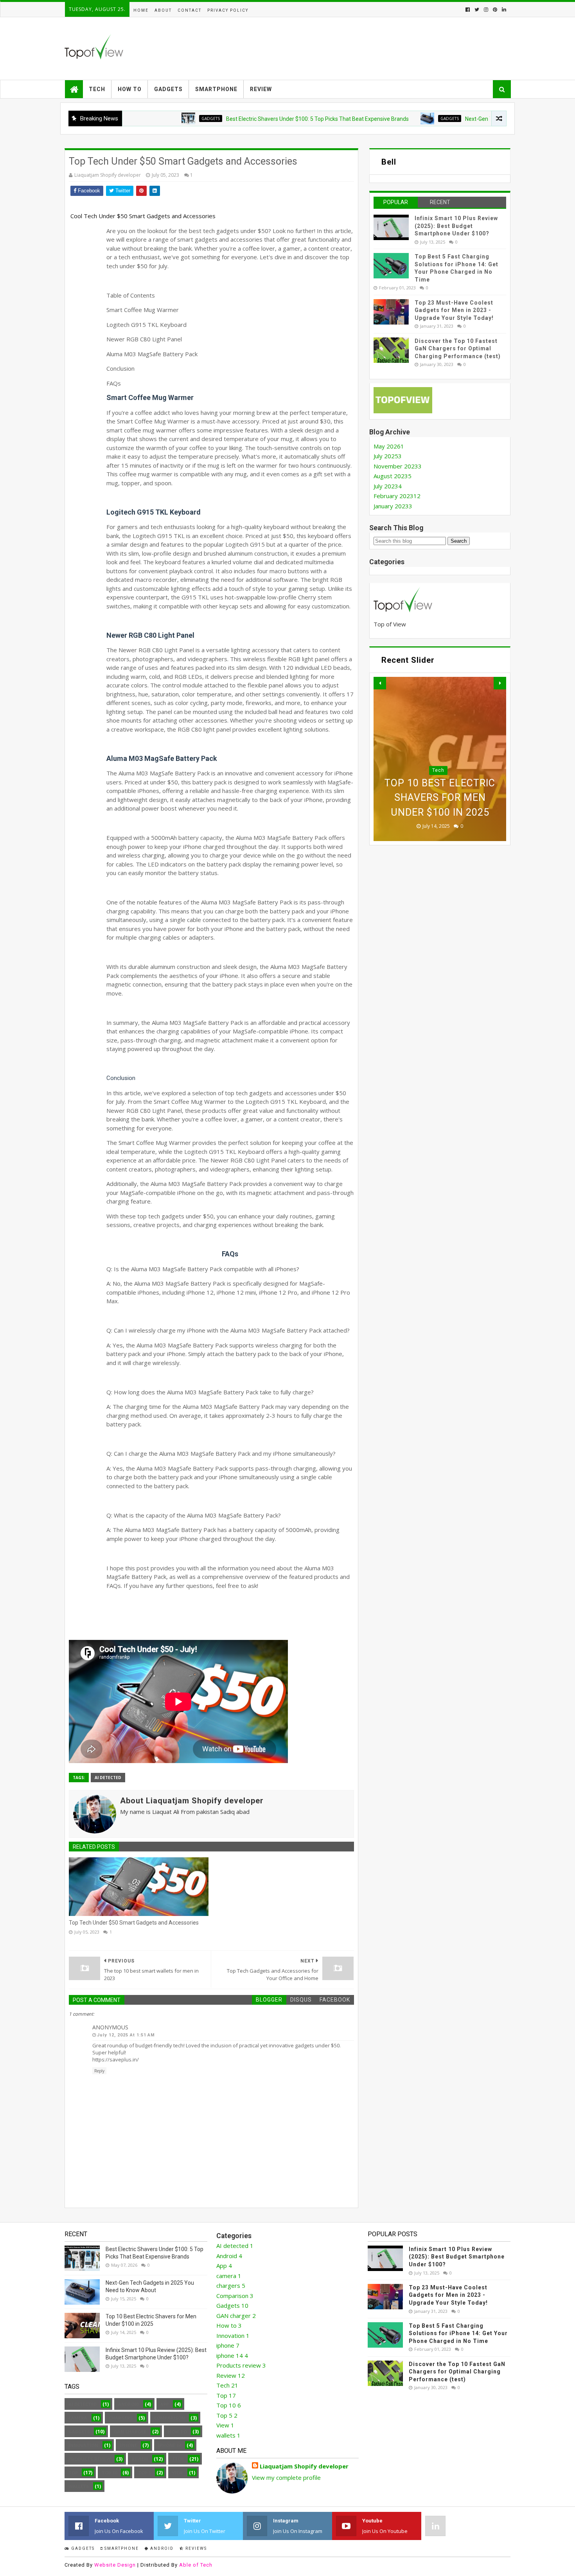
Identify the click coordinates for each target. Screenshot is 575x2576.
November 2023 (398, 466)
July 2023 (388, 486)
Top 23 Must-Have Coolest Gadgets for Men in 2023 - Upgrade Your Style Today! (454, 310)
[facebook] (468, 10)
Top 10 (109, 2473)
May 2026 (389, 446)
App (165, 2404)
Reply (99, 2071)
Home (141, 10)
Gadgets (168, 89)
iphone (128, 2445)
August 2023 (393, 476)
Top (73, 2473)
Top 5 (145, 2473)
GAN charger (130, 2432)
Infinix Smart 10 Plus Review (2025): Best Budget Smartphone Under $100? (456, 226)
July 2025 (388, 456)
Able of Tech (196, 2565)
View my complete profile (286, 2477)
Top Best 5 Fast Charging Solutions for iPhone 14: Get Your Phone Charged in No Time (458, 2333)
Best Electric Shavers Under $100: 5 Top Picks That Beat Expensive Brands (260, 119)
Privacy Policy (228, 10)
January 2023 (393, 506)
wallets (79, 2486)
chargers (121, 2418)
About (163, 10)
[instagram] (486, 10)
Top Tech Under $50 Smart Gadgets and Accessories (134, 1923)
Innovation (83, 2445)
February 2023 (397, 496)
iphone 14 (170, 2445)
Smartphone (216, 89)
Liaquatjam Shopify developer (304, 2466)
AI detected (108, 1778)
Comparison (170, 2418)
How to (130, 89)
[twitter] (477, 10)
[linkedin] (503, 10)
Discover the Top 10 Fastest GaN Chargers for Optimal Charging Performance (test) (458, 349)
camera (78, 2418)
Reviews (195, 2548)
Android (438, 756)
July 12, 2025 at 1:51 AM (126, 2035)
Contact (190, 10)
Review (261, 89)
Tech (97, 89)
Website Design (115, 2565)
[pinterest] (495, 10)
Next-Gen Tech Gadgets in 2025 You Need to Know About (478, 119)
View (178, 2473)
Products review (90, 2459)
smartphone (121, 2548)
